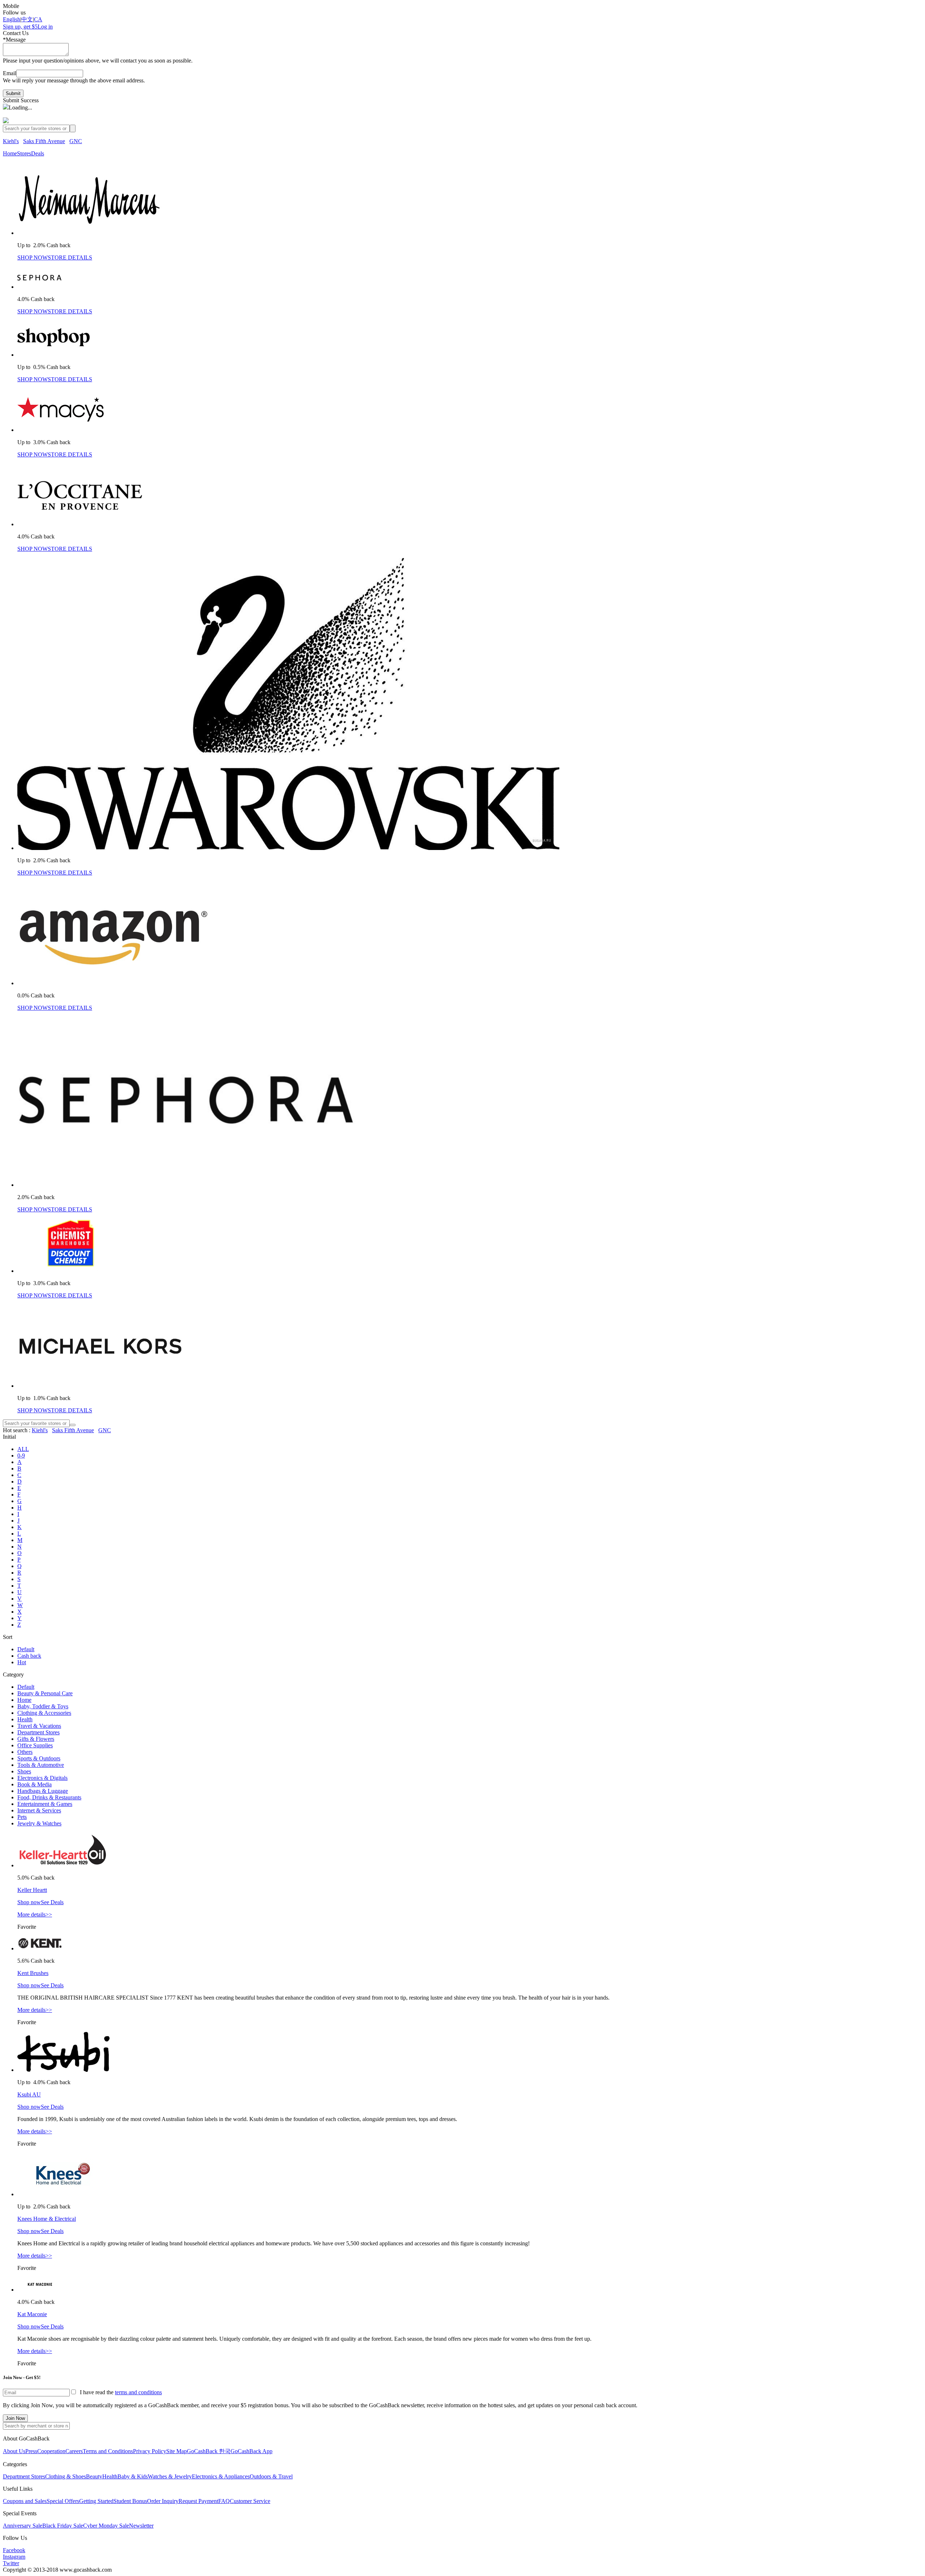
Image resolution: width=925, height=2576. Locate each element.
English (12, 19)
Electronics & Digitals (42, 1778)
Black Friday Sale (63, 2526)
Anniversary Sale (23, 2526)
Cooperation (51, 2451)
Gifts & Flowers (36, 1739)
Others (25, 1752)
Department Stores (38, 1732)
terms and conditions (138, 2392)
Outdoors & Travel (271, 2476)
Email (10, 73)
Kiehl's (11, 141)
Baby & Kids (133, 2476)
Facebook (14, 2550)
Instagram (14, 2557)
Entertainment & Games (45, 1804)
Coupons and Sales (25, 2501)
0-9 (21, 1456)
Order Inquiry (163, 2501)
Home (10, 153)
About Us (14, 2451)
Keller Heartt (32, 1890)
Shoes (24, 1771)
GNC (76, 141)
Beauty (94, 2476)
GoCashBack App (251, 2451)
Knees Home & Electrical (47, 2219)
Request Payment (198, 2501)
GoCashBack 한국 (209, 2451)
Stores (24, 153)
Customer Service (250, 2501)
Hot (22, 1662)
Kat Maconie (32, 2314)
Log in (45, 27)
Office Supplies (35, 1745)
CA (38, 19)
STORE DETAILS (70, 257)
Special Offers (63, 2501)
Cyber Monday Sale (106, 2526)
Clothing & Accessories (44, 1713)
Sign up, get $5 (20, 27)
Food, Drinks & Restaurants (49, 1797)
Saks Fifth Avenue (44, 141)
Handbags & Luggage (43, 1791)
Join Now (15, 2418)
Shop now (29, 1902)
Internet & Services (39, 1810)
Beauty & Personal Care (45, 1693)
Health (25, 1719)
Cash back (29, 1656)
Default (26, 1649)
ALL (23, 1449)
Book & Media (35, 1784)
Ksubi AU (29, 2094)
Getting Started (96, 2501)
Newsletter (141, 2526)
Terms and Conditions (108, 2451)
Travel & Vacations (39, 1726)
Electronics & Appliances (221, 2476)
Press (31, 2451)
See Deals (52, 1902)
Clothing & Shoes (66, 2476)
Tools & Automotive (41, 1765)
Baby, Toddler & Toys (43, 1706)
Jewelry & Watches (39, 1823)
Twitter (11, 2563)
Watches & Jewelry (170, 2476)
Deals (38, 153)
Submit (13, 93)
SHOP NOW (33, 257)
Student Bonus (130, 2501)
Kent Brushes (33, 1973)
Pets (22, 1817)
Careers (74, 2451)
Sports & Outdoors (39, 1758)
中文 (27, 19)
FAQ (224, 2501)
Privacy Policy (150, 2451)
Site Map (177, 2451)
